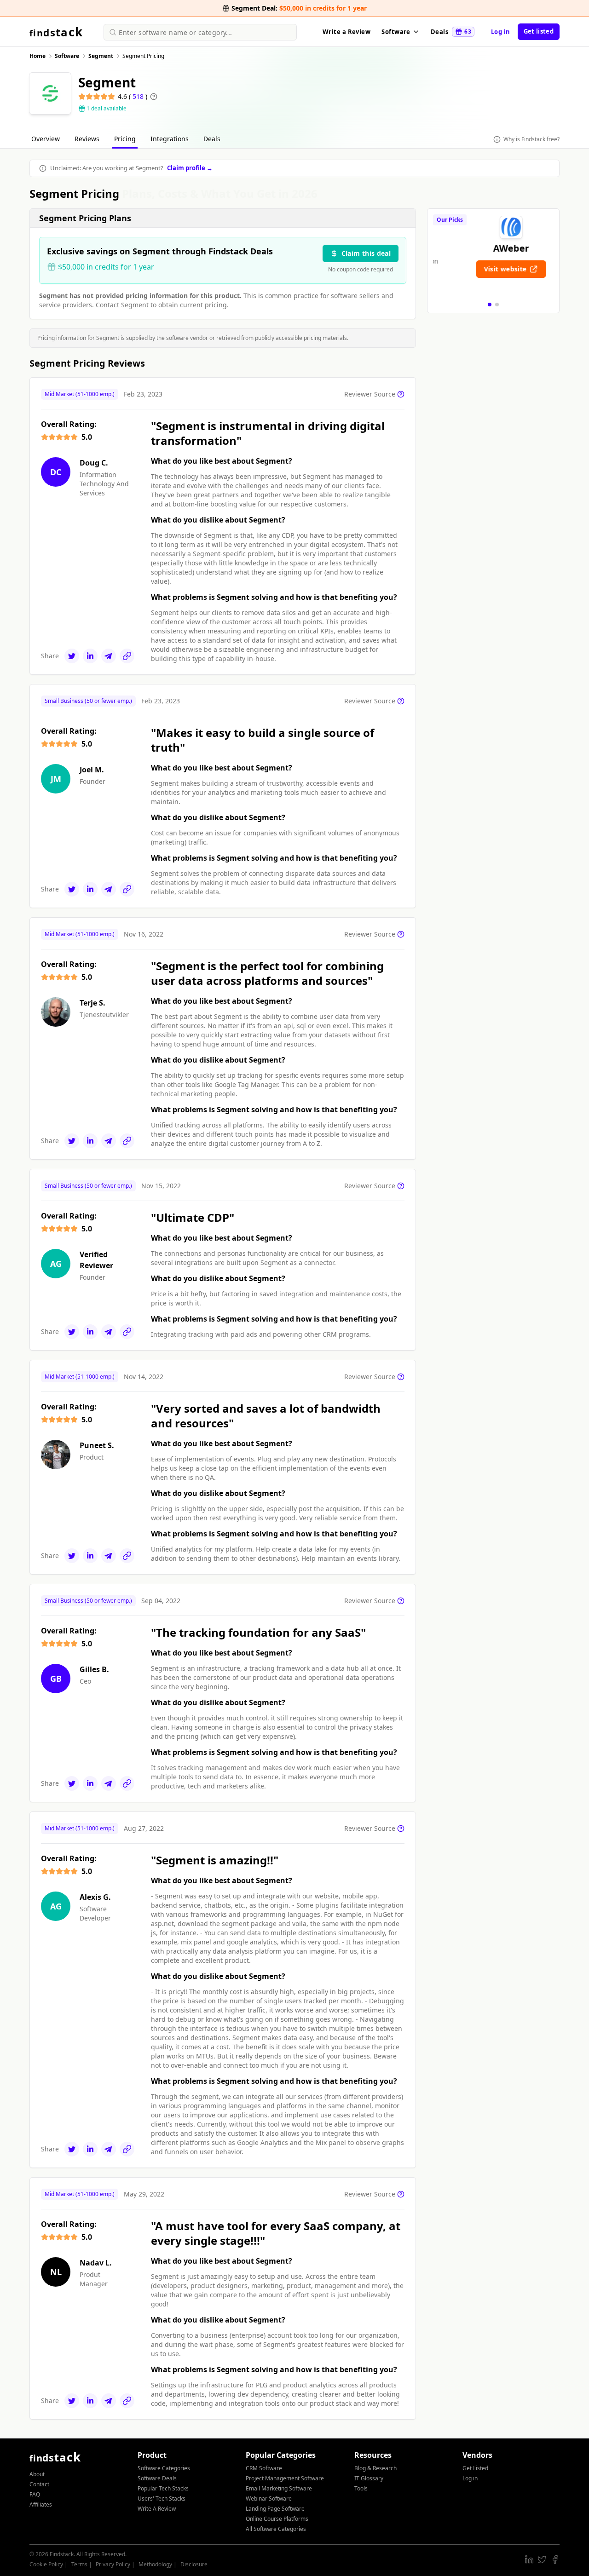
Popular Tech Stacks (163, 2488)
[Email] (109, 656)
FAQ (35, 2494)
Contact (39, 2484)
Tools (361, 2488)
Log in (501, 32)
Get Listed (475, 2468)
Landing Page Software (275, 2509)
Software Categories (164, 2468)
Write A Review (157, 2509)
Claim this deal (366, 253)
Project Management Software (285, 2478)
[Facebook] (555, 2559)
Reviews (87, 139)
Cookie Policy (46, 2564)
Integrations (170, 139)
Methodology (155, 2564)
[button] (490, 305)
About (37, 2474)
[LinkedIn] (90, 656)
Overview (46, 139)
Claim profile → (190, 168)
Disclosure (194, 2564)
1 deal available (107, 109)
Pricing (125, 139)
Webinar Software (269, 2498)
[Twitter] (72, 656)
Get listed (539, 31)
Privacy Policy (113, 2564)
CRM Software (264, 2468)
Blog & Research (375, 2468)
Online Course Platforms (277, 2519)
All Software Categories (276, 2529)
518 (139, 96)
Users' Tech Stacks (162, 2498)
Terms (79, 2564)
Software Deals (157, 2478)
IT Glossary (369, 2478)
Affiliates (41, 2504)
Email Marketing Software (279, 2488)
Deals (451, 32)
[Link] (127, 656)
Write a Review (346, 32)
